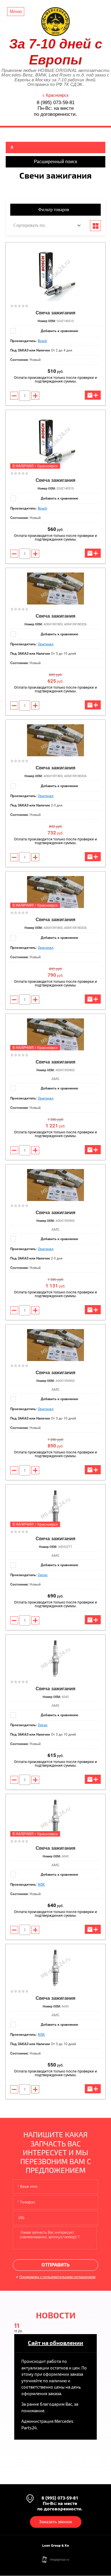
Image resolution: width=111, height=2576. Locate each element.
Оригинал (46, 644)
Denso (43, 1575)
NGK (41, 1885)
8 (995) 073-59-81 (56, 103)
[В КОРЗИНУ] (93, 395)
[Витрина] (95, 226)
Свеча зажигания (55, 313)
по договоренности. (55, 114)
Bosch (43, 341)
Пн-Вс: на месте (56, 108)
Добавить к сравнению (59, 331)
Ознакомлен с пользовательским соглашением (57, 2277)
